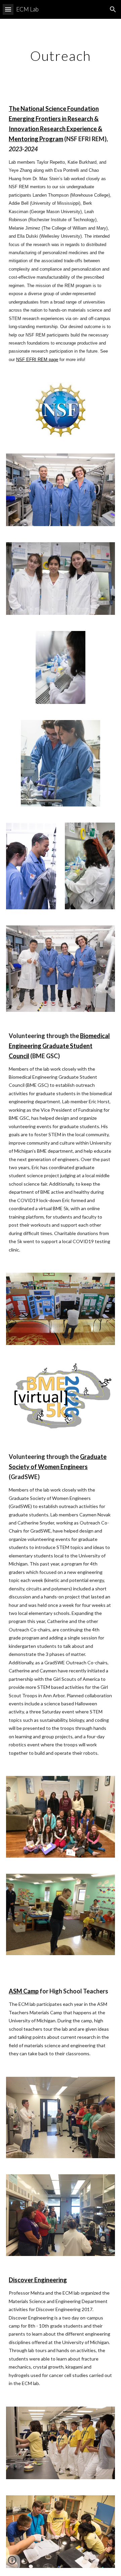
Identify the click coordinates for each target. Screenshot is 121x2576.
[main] (61, 56)
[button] (8, 9)
